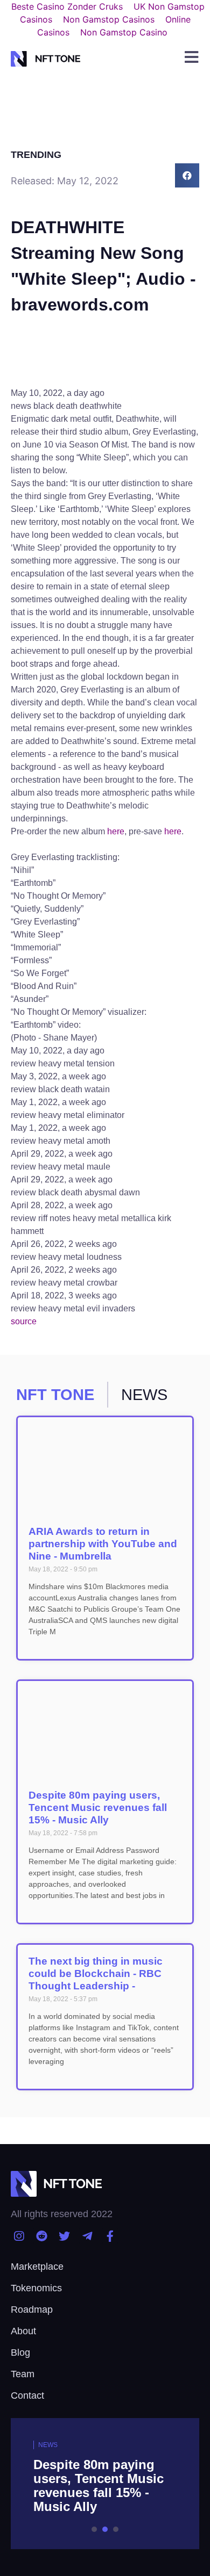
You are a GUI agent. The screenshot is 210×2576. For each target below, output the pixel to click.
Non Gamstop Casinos (109, 19)
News (48, 2445)
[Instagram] (19, 2236)
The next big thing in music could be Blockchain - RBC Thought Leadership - (96, 1974)
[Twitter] (64, 2236)
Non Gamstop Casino (124, 32)
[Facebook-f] (110, 2236)
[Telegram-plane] (87, 2236)
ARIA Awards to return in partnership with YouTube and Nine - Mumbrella (103, 1544)
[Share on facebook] (187, 175)
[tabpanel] (105, 2484)
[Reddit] (41, 2236)
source (24, 1321)
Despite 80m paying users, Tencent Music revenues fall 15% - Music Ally (98, 1807)
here (116, 831)
